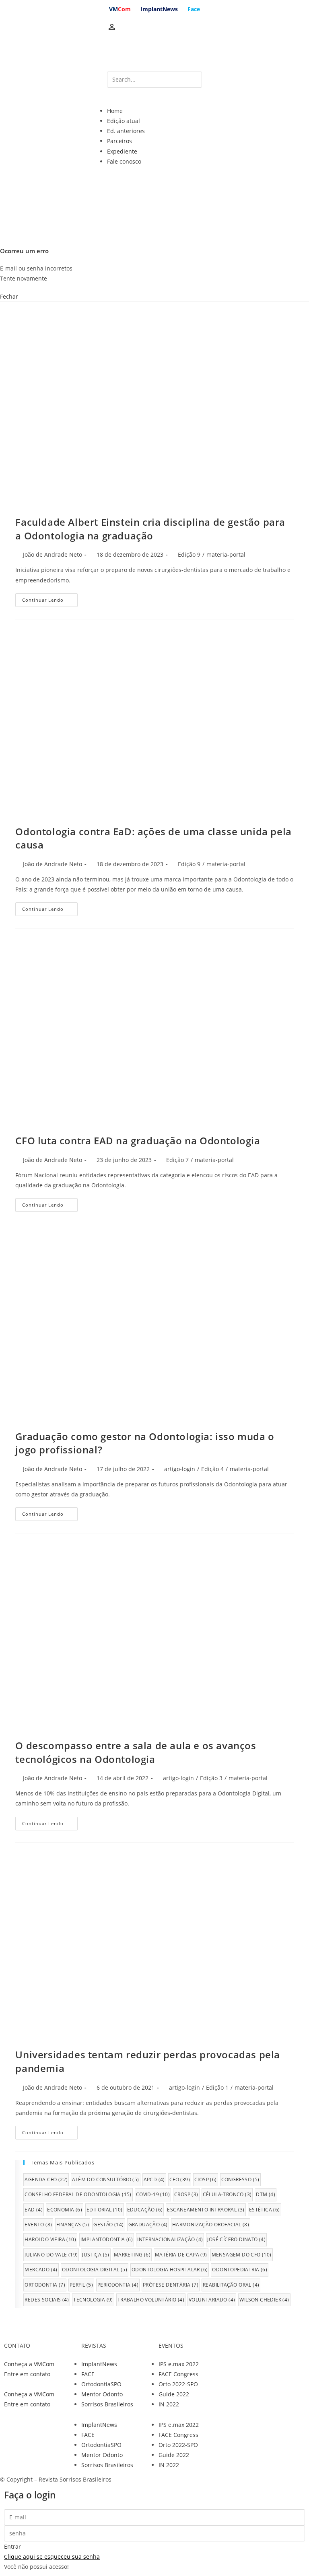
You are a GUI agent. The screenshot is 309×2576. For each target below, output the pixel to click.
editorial (105, 2210)
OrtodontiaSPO (101, 2384)
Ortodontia (45, 2285)
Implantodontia (107, 2239)
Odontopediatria (240, 2270)
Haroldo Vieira (50, 2239)
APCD (154, 2179)
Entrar (12, 2546)
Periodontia (118, 2285)
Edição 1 (217, 2087)
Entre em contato (27, 2374)
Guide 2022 (174, 2394)
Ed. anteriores (126, 131)
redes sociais (47, 2300)
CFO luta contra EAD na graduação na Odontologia (138, 1140)
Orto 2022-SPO (178, 2384)
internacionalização (170, 2239)
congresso (240, 2179)
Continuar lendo (43, 600)
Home (115, 111)
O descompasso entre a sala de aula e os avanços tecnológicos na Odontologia (136, 1752)
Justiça (96, 2255)
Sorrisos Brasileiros (107, 2404)
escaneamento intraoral (206, 2210)
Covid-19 (153, 2194)
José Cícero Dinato (236, 2239)
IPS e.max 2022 (179, 2364)
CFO (180, 2179)
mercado (41, 2270)
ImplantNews (159, 9)
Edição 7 (177, 1160)
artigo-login (180, 1469)
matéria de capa (181, 2255)
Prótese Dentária (171, 2285)
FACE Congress (178, 2374)
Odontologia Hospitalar (170, 2270)
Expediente (122, 151)
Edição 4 (212, 1469)
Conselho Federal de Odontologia (78, 2194)
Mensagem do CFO (242, 2255)
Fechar (9, 296)
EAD (34, 2210)
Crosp (186, 2194)
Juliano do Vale (51, 2255)
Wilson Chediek (264, 2300)
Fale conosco (124, 161)
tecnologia (93, 2300)
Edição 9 (189, 554)
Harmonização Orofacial (211, 2225)
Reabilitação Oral (231, 2285)
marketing (132, 2255)
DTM (266, 2194)
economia (65, 2210)
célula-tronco (227, 2194)
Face (194, 9)
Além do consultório (105, 2179)
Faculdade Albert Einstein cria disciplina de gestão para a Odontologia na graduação (150, 529)
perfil (81, 2285)
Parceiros (119, 141)
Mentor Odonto (102, 2394)
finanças (73, 2225)
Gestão (108, 2225)
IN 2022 (169, 2404)
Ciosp (206, 2179)
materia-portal (226, 554)
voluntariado (212, 2300)
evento (38, 2225)
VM (120, 9)
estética (265, 2210)
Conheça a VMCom (29, 2364)
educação (145, 2210)
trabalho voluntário (151, 2300)
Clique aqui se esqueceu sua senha (52, 2557)
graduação (148, 2225)
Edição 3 (211, 1778)
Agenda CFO (46, 2179)
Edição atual (124, 121)
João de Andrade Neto (53, 554)
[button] (154, 101)
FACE (88, 2374)
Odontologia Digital (95, 2270)
